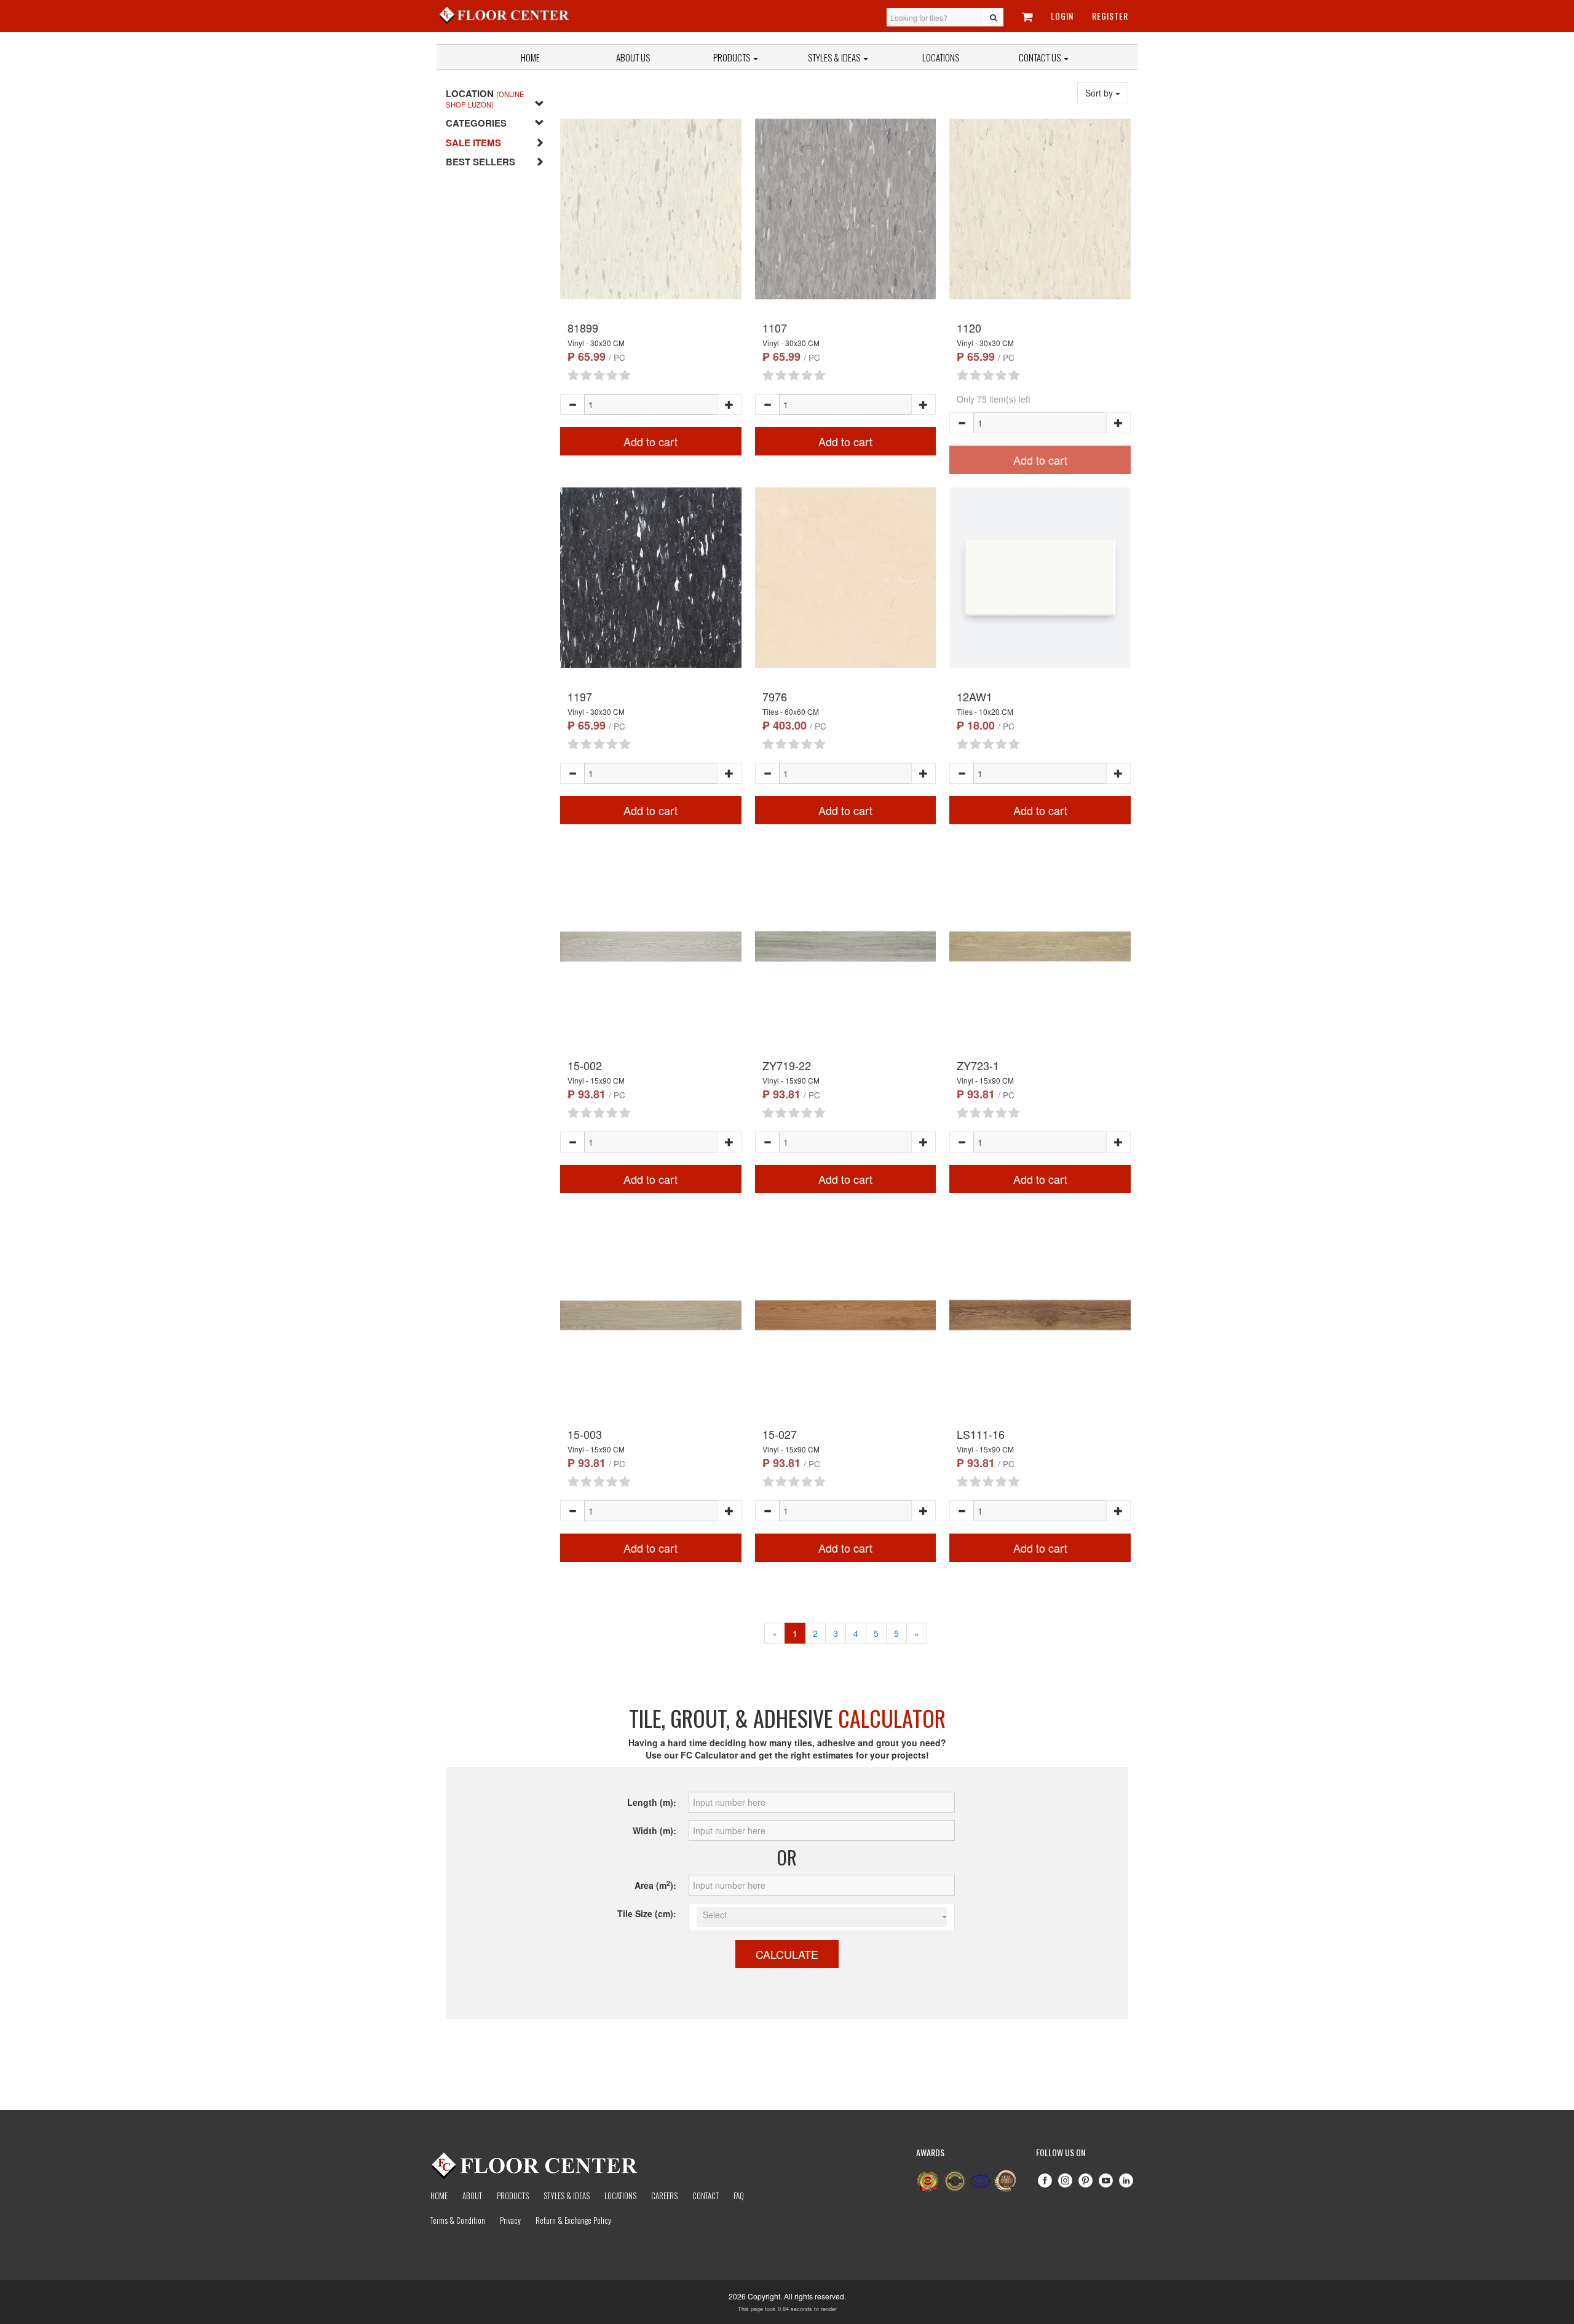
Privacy (510, 2220)
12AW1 (975, 696)
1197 (580, 696)
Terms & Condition (458, 2220)
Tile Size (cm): (647, 1913)
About (472, 2196)
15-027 (780, 1434)
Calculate (787, 1954)
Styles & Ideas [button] (835, 57)
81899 (583, 328)
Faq (739, 2196)
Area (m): (655, 1885)
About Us (633, 57)
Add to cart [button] (651, 441)
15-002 (585, 1065)
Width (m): (655, 1830)
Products (733, 57)
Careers (664, 2196)
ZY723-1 (978, 1065)
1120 (969, 328)
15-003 (585, 1434)
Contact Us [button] (1041, 57)
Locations (941, 57)
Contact (706, 2196)
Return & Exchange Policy (573, 2220)
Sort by (1100, 93)
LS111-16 (981, 1434)
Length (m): (652, 1802)
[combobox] (822, 1917)
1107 (775, 328)
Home (530, 57)
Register (1110, 16)
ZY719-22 (787, 1065)
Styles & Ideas (567, 2196)
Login (1062, 16)
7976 (775, 696)
